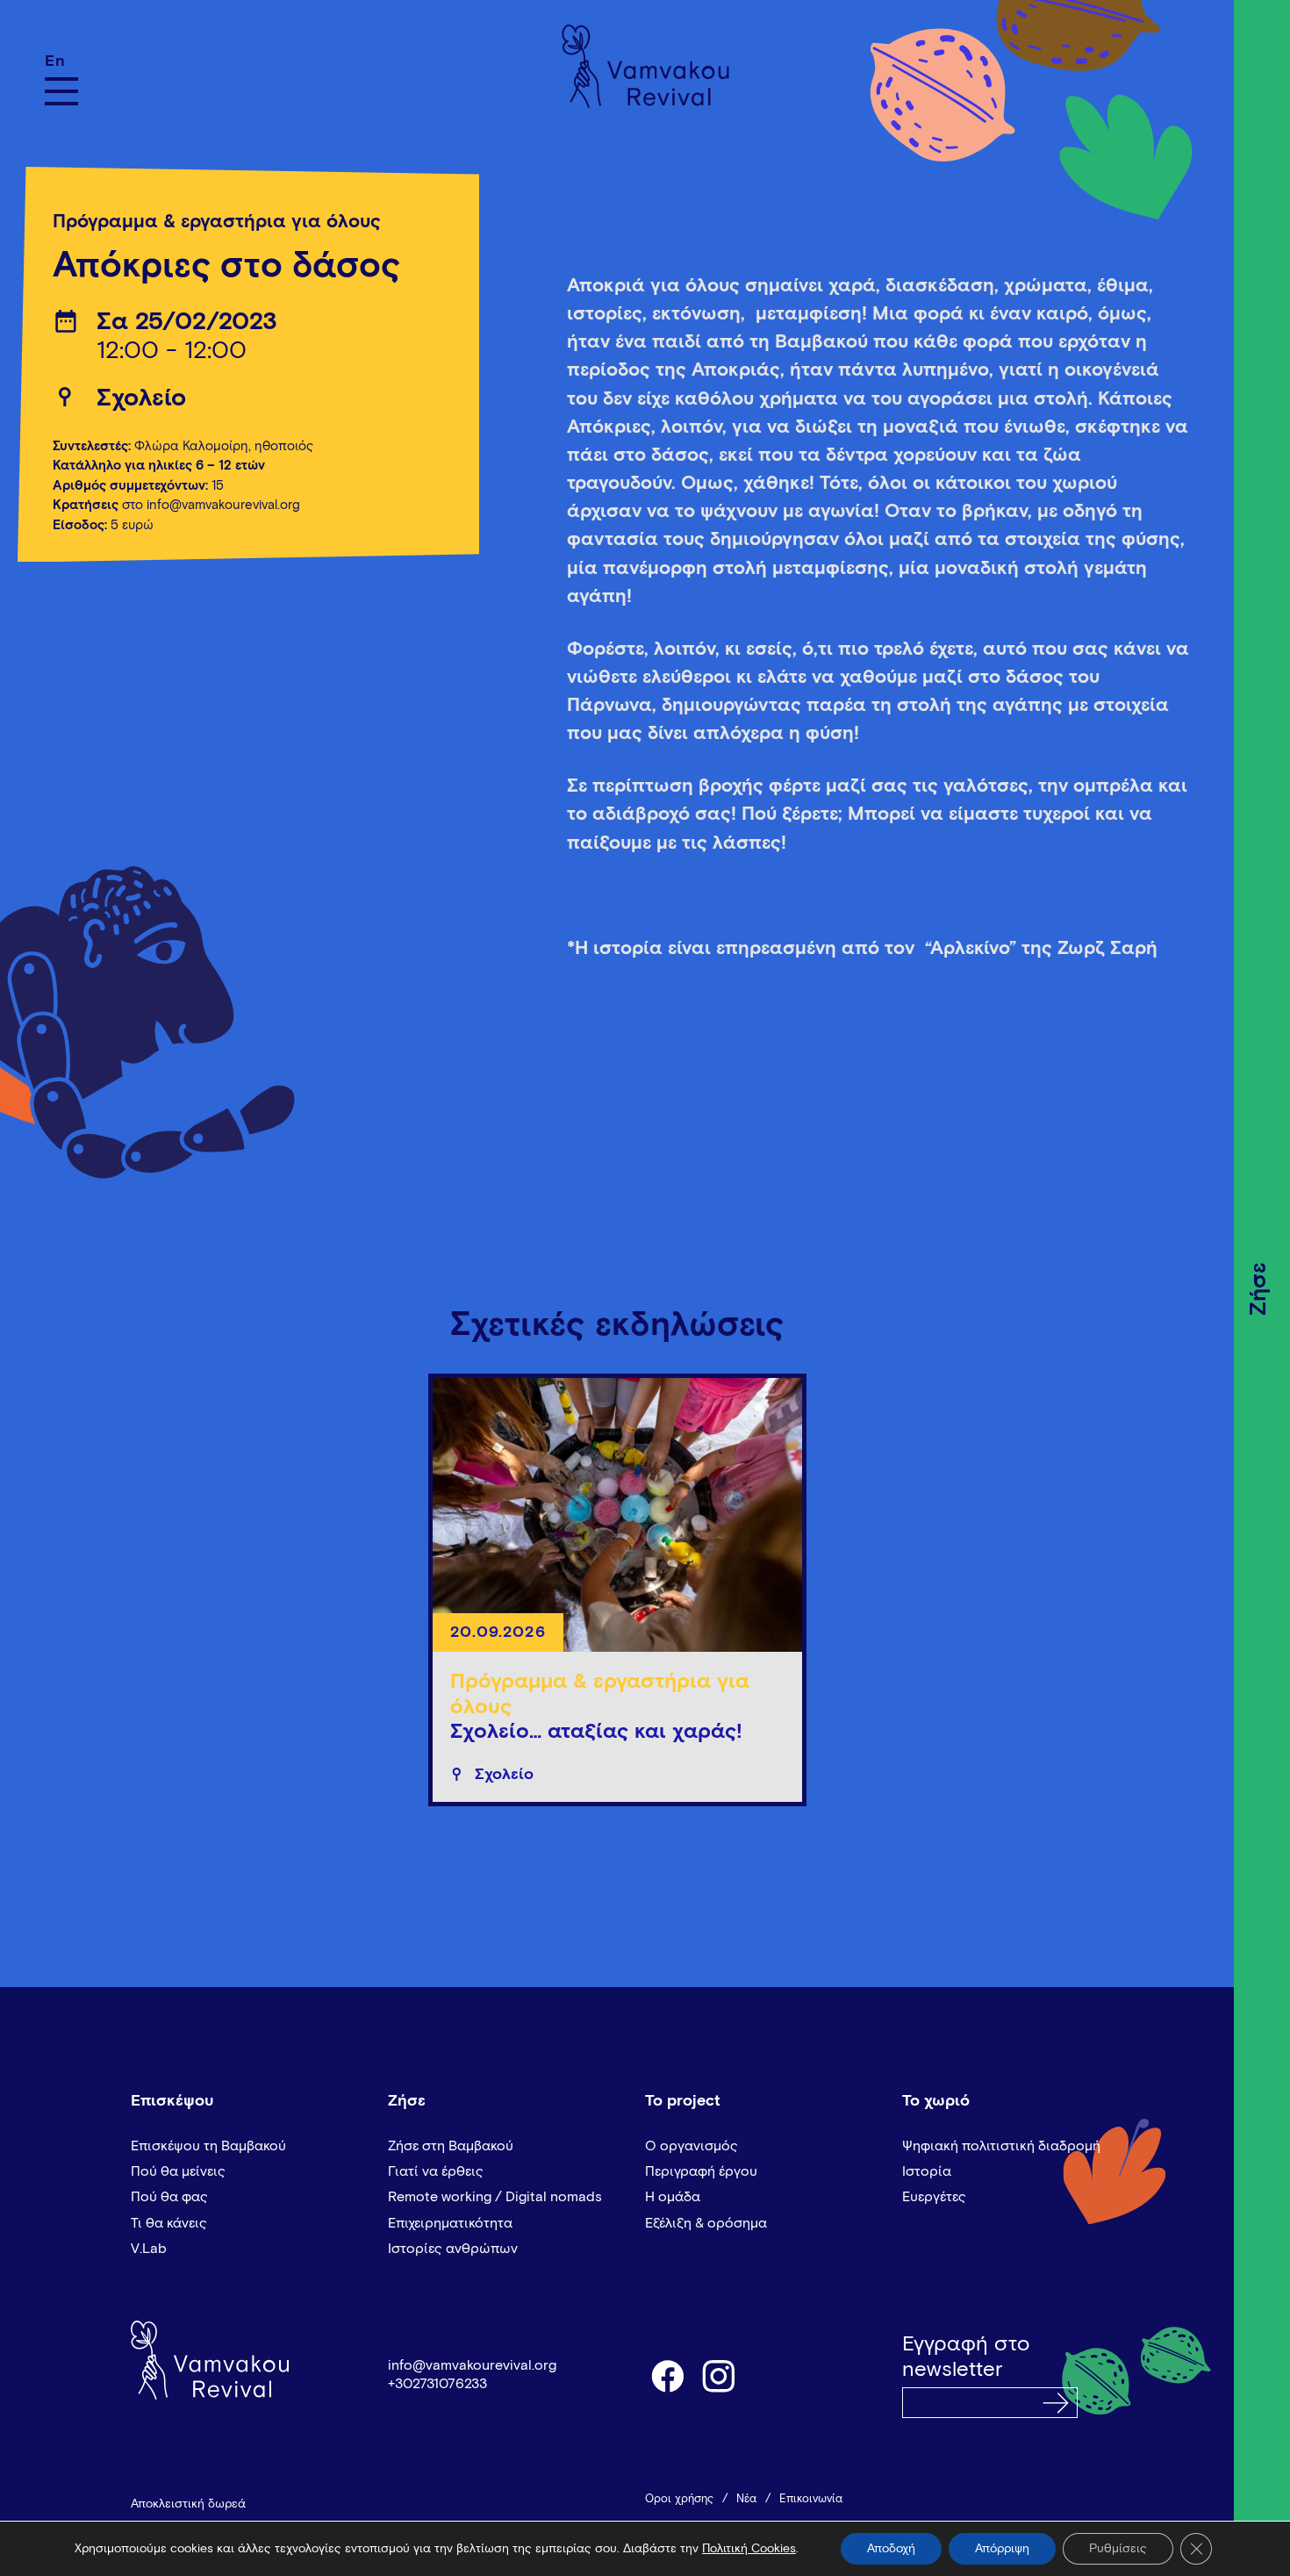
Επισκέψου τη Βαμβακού (208, 2146)
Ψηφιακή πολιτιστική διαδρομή (1001, 2146)
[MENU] (61, 91)
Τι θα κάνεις (169, 2223)
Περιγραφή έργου (701, 2171)
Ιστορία (927, 2171)
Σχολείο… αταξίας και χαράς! (596, 1732)
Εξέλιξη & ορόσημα (706, 2223)
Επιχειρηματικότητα (450, 2223)
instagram (720, 2375)
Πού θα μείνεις (178, 2171)
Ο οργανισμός (692, 2146)
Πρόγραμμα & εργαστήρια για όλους (217, 222)
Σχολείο (141, 398)
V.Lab (149, 2249)
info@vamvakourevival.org (472, 2365)
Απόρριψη (1002, 2549)
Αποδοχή (891, 2549)
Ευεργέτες (934, 2197)
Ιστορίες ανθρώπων (453, 2249)
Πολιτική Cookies (749, 2549)
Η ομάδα (673, 2197)
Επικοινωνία (811, 2499)
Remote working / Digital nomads (495, 2197)
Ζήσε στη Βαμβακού (451, 2146)
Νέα (746, 2499)
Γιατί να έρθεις (436, 2171)
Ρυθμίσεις (1118, 2549)
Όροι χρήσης (679, 2499)
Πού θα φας (169, 2197)
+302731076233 (437, 2384)
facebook (667, 2375)
